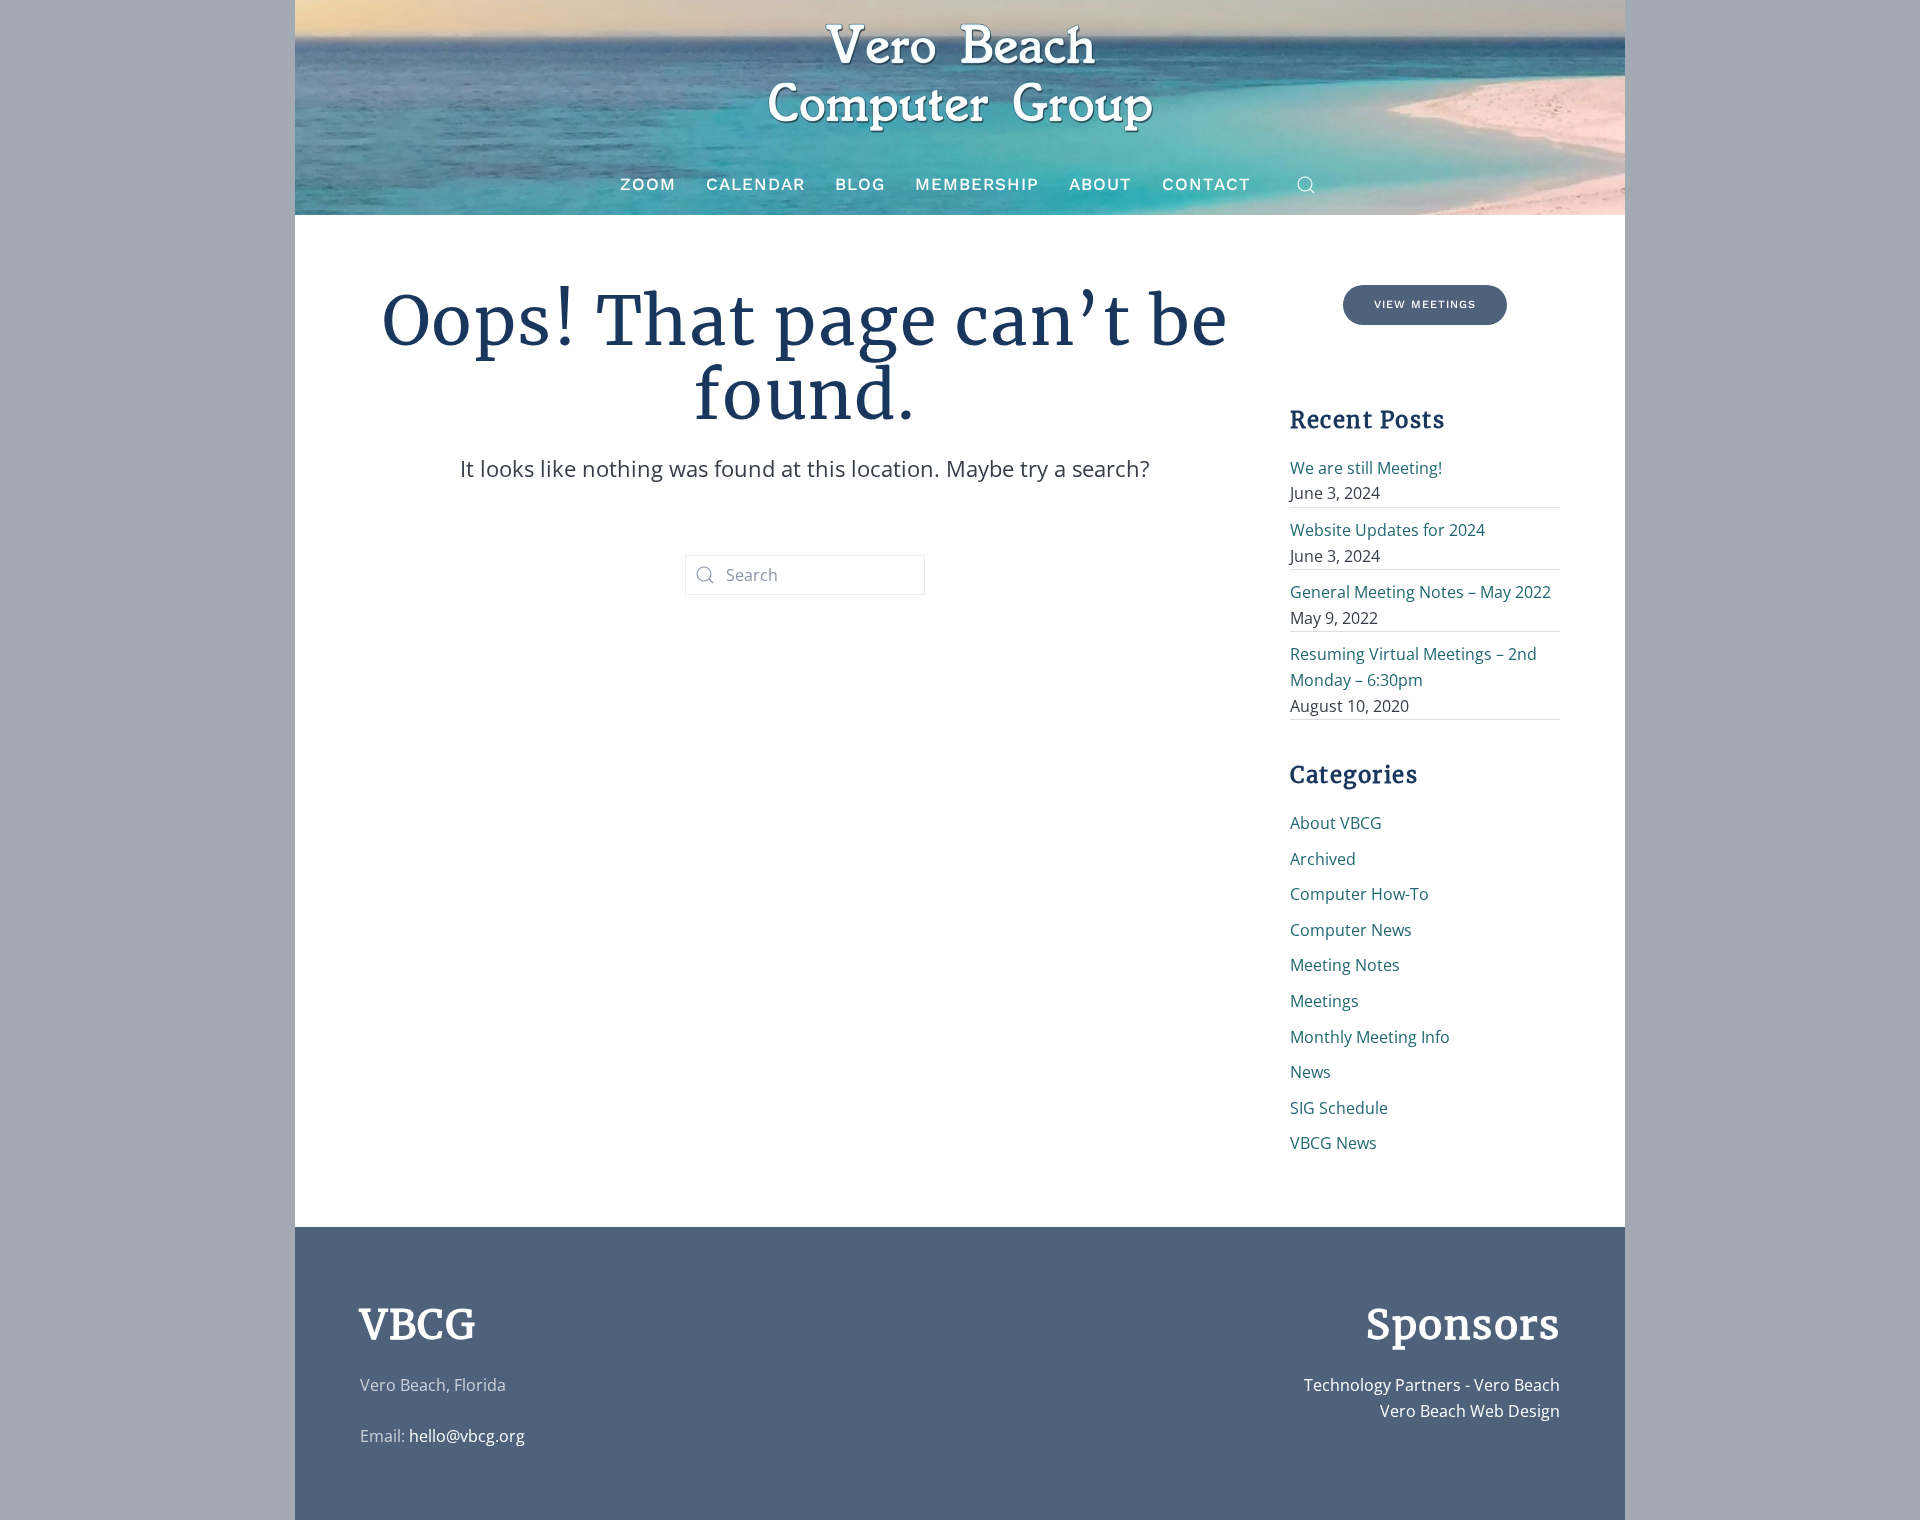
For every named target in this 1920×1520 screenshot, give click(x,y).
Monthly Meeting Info (1370, 1037)
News (1310, 1072)
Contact (1206, 184)
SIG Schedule (1339, 1108)
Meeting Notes (1345, 965)
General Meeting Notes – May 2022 (1420, 592)
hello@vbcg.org (467, 1436)
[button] (1306, 185)
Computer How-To (1359, 894)
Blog (860, 184)
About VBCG (1336, 823)
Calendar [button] (755, 184)
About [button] (1100, 184)
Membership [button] (977, 184)
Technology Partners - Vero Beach (1432, 1385)
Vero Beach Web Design (1470, 1411)
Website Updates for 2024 (1387, 530)
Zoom (648, 184)
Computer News (1351, 930)
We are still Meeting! (1366, 468)
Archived (1323, 859)
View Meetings (1425, 304)
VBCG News (1333, 1143)
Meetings (1324, 1001)
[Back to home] (960, 77)
